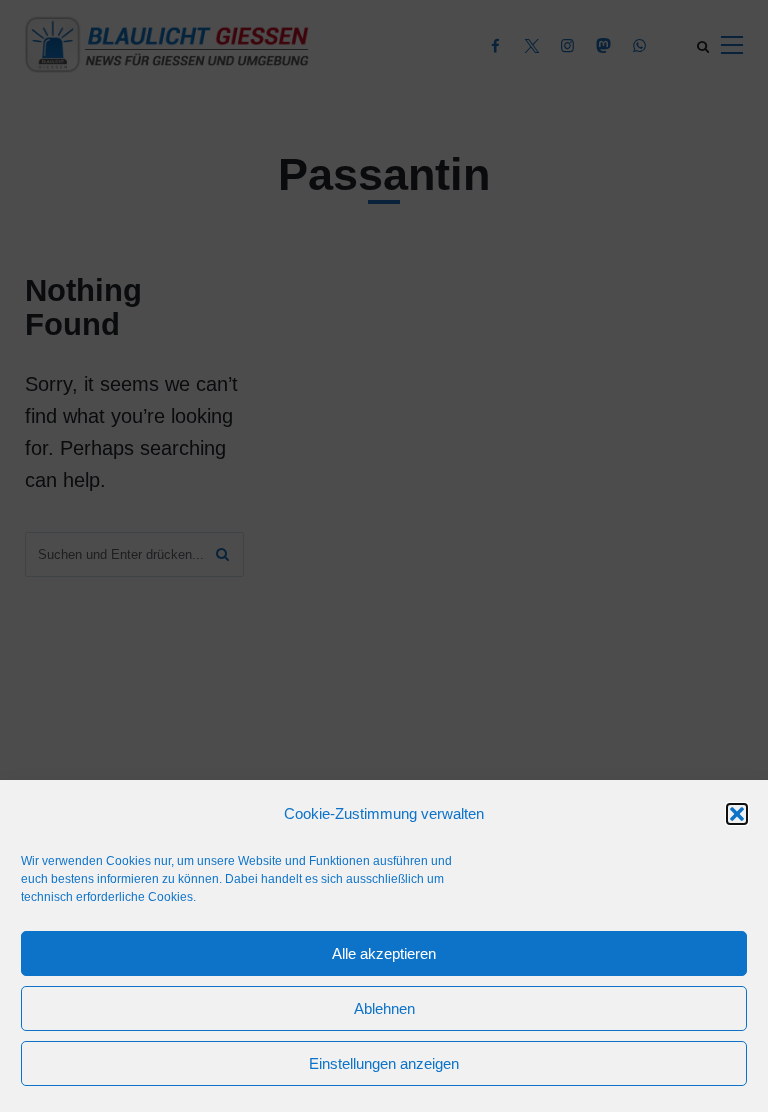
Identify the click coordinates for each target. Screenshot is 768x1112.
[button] (737, 814)
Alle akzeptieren (384, 953)
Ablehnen (384, 1008)
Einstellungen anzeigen (384, 1063)
